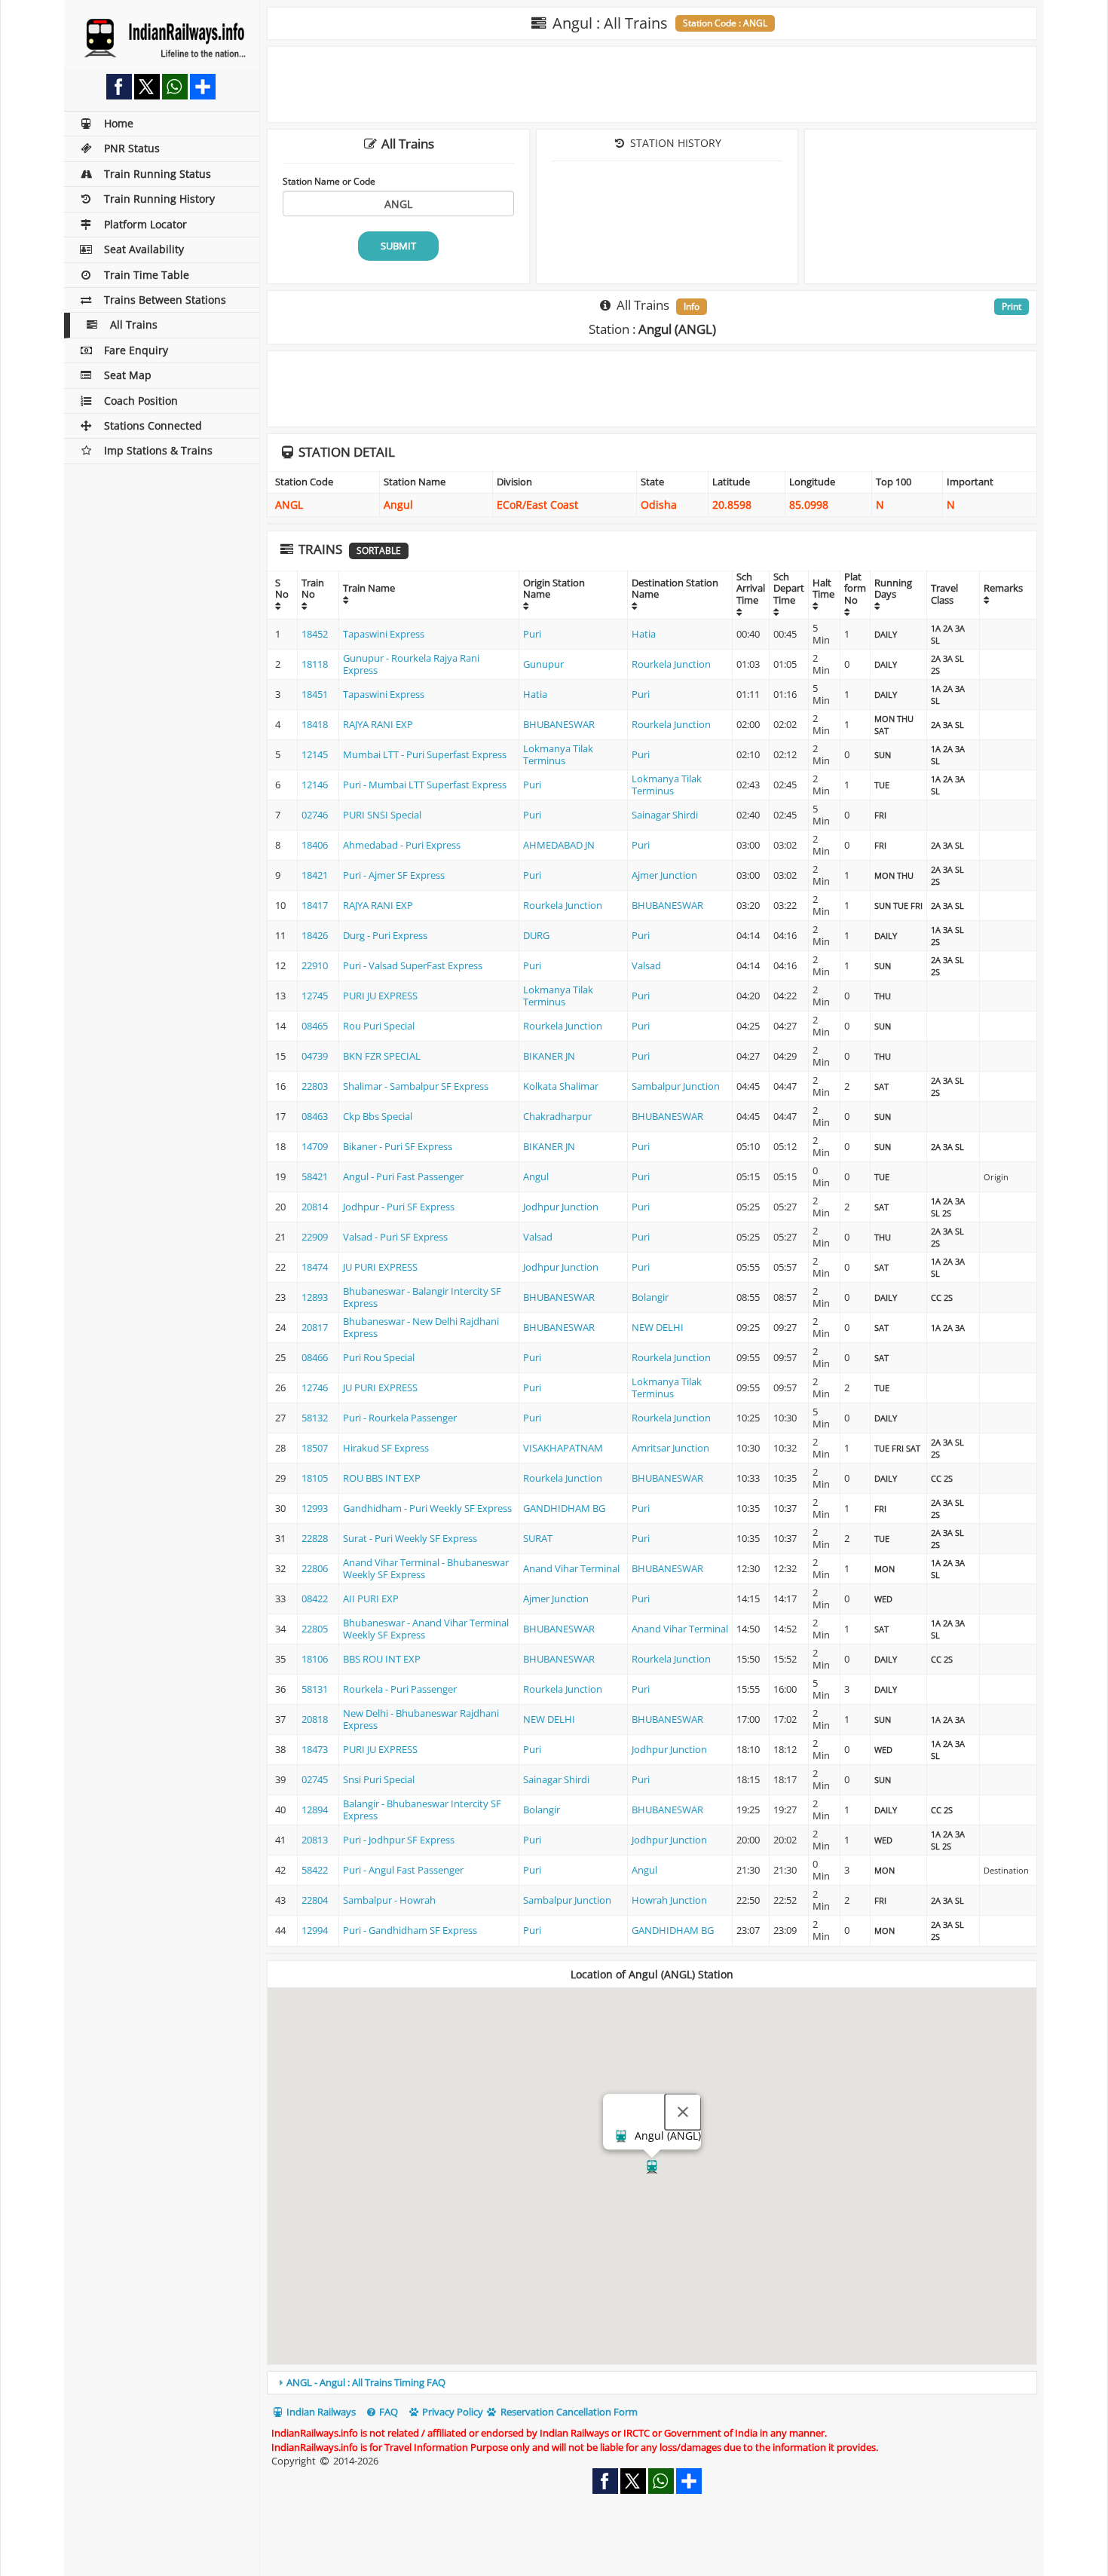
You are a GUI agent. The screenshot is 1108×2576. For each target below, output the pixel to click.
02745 (315, 1779)
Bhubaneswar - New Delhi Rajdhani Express (421, 1327)
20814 (315, 1207)
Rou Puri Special (379, 1026)
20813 (315, 1840)
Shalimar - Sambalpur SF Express (416, 1086)
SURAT (538, 1538)
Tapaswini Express (384, 634)
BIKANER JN (549, 1056)
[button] (652, 2167)
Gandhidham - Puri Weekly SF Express (427, 1508)
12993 (315, 1508)
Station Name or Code (329, 181)
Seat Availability (144, 249)
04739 (315, 1056)
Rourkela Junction (671, 664)
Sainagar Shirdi (665, 815)
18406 (315, 845)
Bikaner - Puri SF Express (398, 1146)
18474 (315, 1267)
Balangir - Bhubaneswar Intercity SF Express (422, 1810)
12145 (315, 754)
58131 (315, 1689)
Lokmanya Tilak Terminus (558, 754)
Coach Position (141, 401)
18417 (315, 905)
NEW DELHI (658, 1327)
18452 (315, 634)
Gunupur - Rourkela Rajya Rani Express (411, 664)
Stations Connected (153, 425)
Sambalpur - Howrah (389, 1900)
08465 (315, 1026)
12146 (315, 785)
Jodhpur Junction (561, 1207)
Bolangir (650, 1297)
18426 (315, 935)
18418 (315, 724)
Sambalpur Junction (676, 1086)
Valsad (646, 965)
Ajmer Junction (664, 875)
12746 (315, 1387)
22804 (315, 1900)
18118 (315, 664)
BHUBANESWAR (559, 724)
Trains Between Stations (165, 300)
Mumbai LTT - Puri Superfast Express (425, 754)
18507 (315, 1448)
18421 (315, 875)
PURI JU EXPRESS (380, 996)
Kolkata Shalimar (561, 1086)
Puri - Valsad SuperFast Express (413, 965)
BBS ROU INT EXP (382, 1659)
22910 (315, 965)
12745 (315, 996)
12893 (315, 1297)
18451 (315, 694)
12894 (315, 1810)
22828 (315, 1538)
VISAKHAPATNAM (563, 1448)
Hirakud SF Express (386, 1448)
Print (1012, 306)
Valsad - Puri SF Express (395, 1237)
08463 (315, 1116)
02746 (315, 815)
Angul (536, 1176)
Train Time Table (147, 275)
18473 (315, 1749)
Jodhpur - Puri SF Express (399, 1207)
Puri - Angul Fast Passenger (403, 1870)
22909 (315, 1237)
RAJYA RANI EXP (378, 724)
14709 (315, 1146)
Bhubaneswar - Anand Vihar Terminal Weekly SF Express (426, 1629)
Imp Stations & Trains (158, 450)
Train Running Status (158, 174)
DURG (536, 935)
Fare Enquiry (136, 350)
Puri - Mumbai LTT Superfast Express (425, 785)
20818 (315, 1719)
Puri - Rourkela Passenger (400, 1418)
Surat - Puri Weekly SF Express (410, 1538)
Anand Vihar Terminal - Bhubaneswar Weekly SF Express (426, 1568)
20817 (315, 1327)
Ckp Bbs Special (378, 1116)
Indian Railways (320, 2412)
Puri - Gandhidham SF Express (410, 1930)
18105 (315, 1478)
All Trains (134, 324)
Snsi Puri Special (379, 1779)
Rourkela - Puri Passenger (400, 1689)
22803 (315, 1086)
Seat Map (128, 375)
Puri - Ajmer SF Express (394, 875)
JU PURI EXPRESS (380, 1267)
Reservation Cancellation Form (568, 2412)
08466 (315, 1357)
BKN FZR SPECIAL (382, 1056)
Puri (532, 634)
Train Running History (159, 199)
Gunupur (543, 664)
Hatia (644, 634)
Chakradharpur (557, 1116)
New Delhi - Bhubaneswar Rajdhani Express (421, 1719)
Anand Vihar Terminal (571, 1568)
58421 (315, 1176)
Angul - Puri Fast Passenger (403, 1176)
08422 (315, 1599)
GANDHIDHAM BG (564, 1508)
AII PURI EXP (371, 1599)
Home (119, 123)
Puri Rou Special (379, 1357)
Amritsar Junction (670, 1448)
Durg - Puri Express (385, 935)
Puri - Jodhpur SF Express (399, 1840)
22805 (315, 1629)
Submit (398, 246)
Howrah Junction (669, 1900)
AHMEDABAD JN (559, 845)
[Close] (683, 2113)
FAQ (387, 2412)
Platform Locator (145, 224)
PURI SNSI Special (382, 815)
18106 (315, 1659)
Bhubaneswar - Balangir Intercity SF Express (422, 1297)
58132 (315, 1418)
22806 (315, 1568)
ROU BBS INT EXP (382, 1478)
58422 (315, 1870)
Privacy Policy (451, 2412)
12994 (315, 1930)
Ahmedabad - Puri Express (402, 845)
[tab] (652, 2382)
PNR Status (132, 148)
